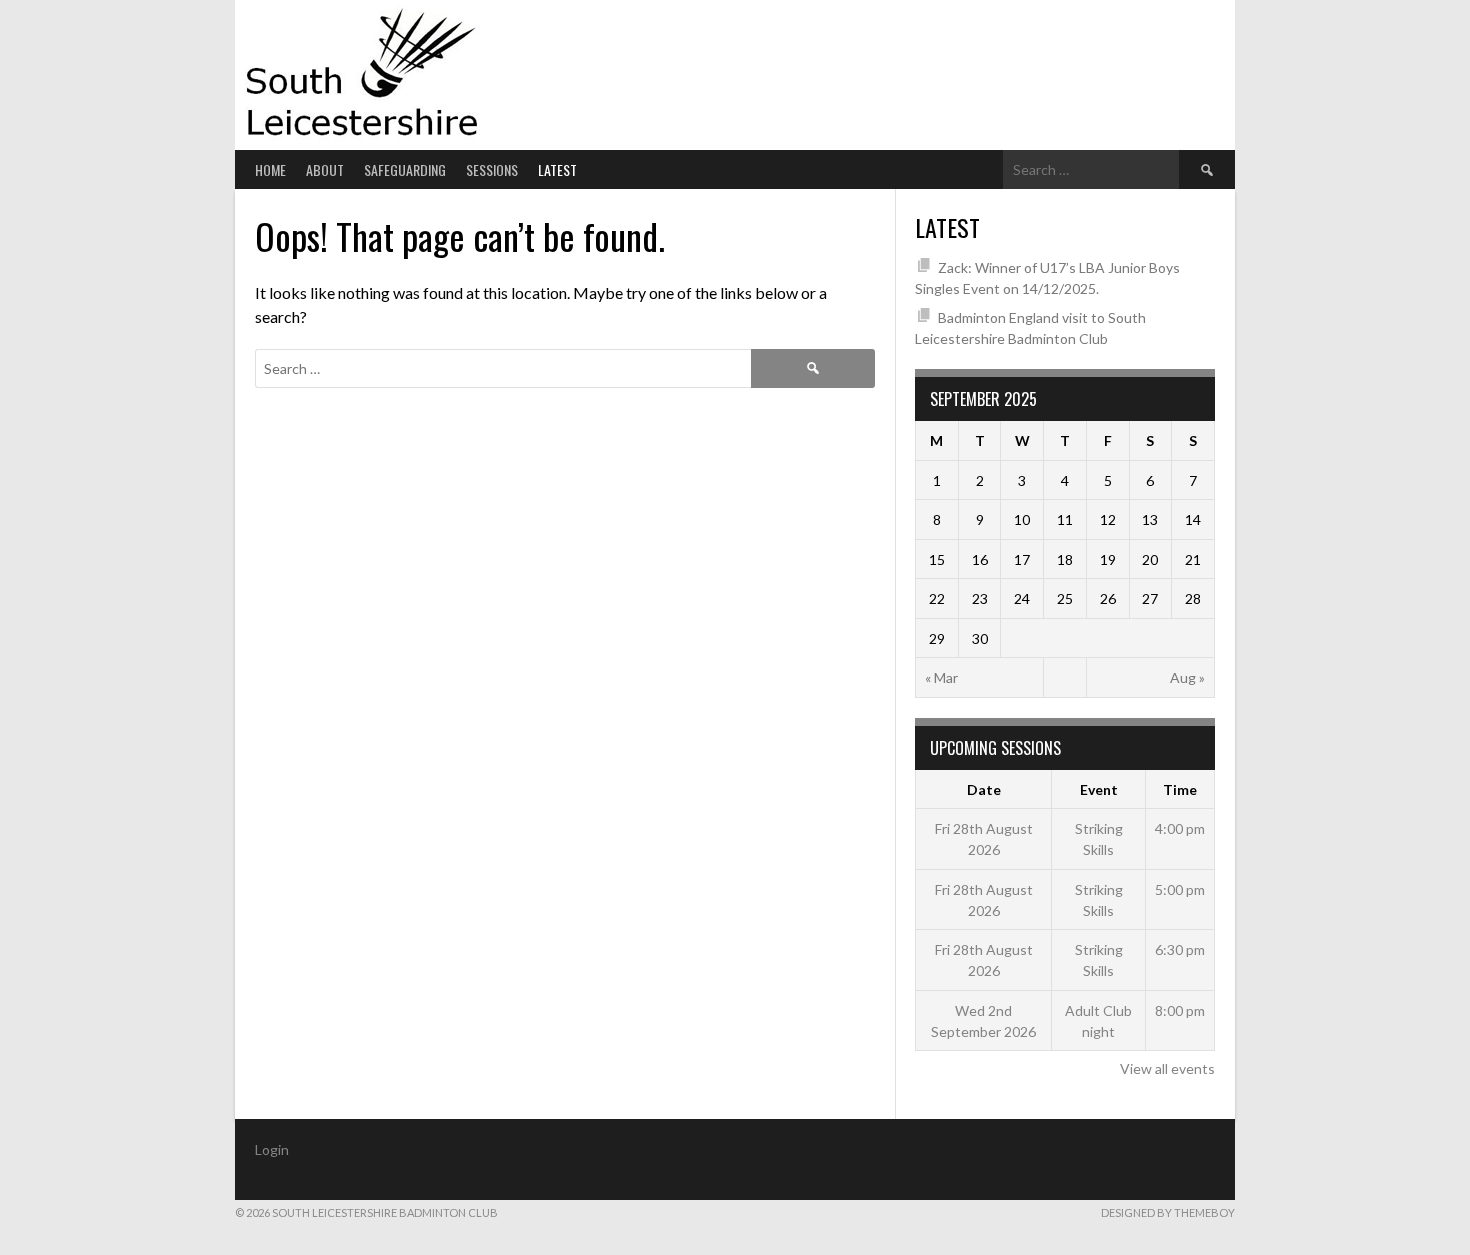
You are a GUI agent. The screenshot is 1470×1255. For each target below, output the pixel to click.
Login (272, 1149)
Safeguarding (405, 169)
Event (1099, 789)
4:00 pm (1180, 828)
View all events (1167, 1068)
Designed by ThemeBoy (1168, 1212)
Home (270, 169)
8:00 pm (1180, 1010)
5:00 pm (1180, 889)
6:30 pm (1180, 949)
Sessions (492, 169)
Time (1180, 789)
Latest (557, 169)
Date (984, 789)
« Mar (941, 677)
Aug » (1187, 677)
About (325, 169)
